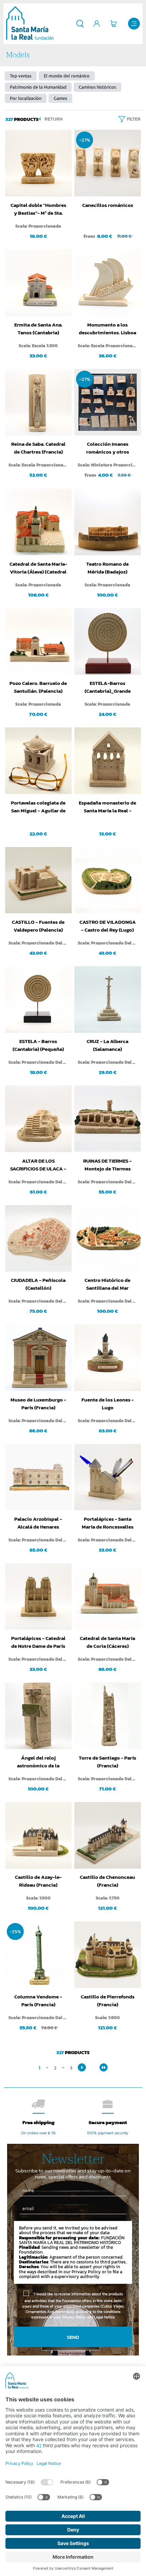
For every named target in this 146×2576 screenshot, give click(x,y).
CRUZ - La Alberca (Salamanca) (107, 1045)
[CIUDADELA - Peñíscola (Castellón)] (38, 1238)
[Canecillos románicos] (108, 163)
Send (73, 2337)
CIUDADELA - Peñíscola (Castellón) (38, 1284)
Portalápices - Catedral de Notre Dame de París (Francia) (38, 1642)
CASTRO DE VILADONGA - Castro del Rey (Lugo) (108, 926)
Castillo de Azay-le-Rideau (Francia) (38, 1881)
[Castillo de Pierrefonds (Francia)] (108, 1955)
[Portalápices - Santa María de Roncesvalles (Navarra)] (108, 1477)
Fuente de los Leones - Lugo (108, 1404)
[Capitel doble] (38, 163)
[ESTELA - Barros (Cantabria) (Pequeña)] (38, 1000)
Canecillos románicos (108, 205)
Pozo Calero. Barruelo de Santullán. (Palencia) (38, 687)
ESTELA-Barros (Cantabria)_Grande (108, 687)
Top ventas (21, 76)
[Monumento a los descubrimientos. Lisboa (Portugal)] (108, 283)
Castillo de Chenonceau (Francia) (107, 1881)
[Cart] (114, 24)
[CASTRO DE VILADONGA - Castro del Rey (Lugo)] (108, 880)
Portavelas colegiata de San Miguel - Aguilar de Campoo (38, 807)
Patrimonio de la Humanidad (38, 87)
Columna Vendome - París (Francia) (38, 2000)
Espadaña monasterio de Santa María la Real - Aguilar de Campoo (107, 807)
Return (53, 119)
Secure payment (108, 2122)
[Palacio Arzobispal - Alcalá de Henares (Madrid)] (38, 1477)
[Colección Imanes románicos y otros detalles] (108, 402)
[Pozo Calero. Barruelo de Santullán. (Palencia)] (38, 641)
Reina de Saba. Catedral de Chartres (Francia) (38, 448)
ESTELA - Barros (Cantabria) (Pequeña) (38, 1045)
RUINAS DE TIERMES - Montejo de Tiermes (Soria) (107, 1165)
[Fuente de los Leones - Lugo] (108, 1358)
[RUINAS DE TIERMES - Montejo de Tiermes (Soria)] (108, 1119)
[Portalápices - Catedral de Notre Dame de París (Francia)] (38, 1596)
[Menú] (134, 24)
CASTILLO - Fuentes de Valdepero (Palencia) (38, 926)
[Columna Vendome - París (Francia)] (38, 1955)
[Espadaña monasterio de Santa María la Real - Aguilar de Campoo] (108, 761)
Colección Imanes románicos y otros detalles (108, 448)
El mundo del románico (67, 76)
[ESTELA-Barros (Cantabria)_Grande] (108, 641)
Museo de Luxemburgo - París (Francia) (38, 1404)
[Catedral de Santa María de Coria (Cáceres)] (108, 1596)
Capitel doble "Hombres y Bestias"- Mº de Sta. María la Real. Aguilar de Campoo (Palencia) (38, 209)
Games (60, 98)
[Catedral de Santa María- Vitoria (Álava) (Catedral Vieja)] (38, 522)
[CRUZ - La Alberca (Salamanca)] (108, 1000)
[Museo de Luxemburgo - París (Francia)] (38, 1358)
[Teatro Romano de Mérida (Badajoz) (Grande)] (108, 522)
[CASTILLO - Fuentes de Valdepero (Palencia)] (38, 880)
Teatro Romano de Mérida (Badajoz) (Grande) (107, 568)
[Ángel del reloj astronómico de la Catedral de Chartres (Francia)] (38, 1716)
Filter (134, 119)
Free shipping (39, 2122)
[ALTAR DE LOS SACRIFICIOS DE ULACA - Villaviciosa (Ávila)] (38, 1119)
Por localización (26, 98)
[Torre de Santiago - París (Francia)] (108, 1716)
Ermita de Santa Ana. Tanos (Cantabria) (38, 329)
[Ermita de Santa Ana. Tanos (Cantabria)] (38, 283)
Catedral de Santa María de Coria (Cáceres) (107, 1642)
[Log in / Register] (97, 24)
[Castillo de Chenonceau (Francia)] (108, 1835)
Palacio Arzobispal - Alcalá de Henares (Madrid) (38, 1523)
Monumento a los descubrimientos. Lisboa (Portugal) (107, 329)
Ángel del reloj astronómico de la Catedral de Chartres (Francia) (38, 1762)
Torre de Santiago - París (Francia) (107, 1762)
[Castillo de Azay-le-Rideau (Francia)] (38, 1835)
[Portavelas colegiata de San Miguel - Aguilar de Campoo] (38, 761)
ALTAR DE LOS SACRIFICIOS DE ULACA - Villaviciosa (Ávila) (38, 1165)
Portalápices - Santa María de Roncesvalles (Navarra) (108, 1523)
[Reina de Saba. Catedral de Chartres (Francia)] (38, 402)
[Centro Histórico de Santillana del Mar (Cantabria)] (108, 1238)
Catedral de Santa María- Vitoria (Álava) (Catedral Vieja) (38, 568)
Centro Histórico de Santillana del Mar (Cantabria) (107, 1284)
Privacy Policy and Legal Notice (88, 2317)
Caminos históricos (97, 87)
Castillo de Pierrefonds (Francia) (108, 2000)
